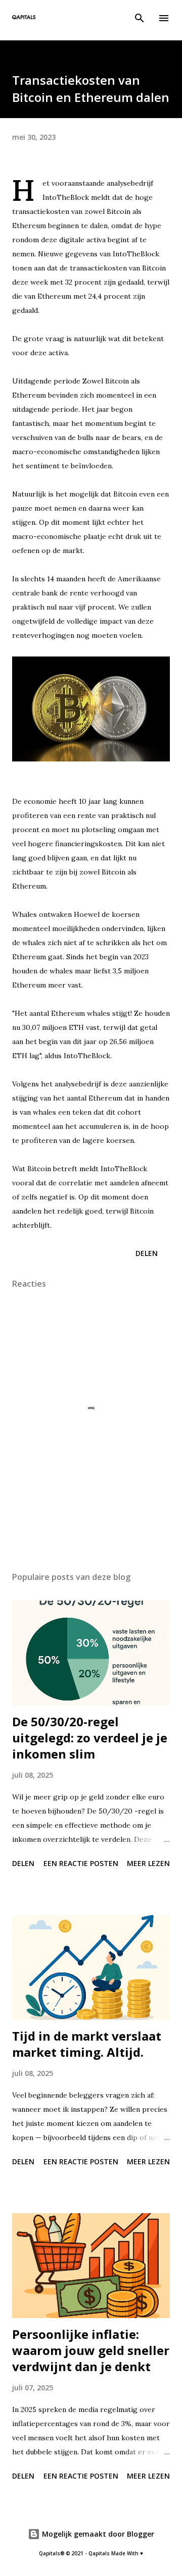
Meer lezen (148, 1863)
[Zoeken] (140, 18)
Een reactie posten (81, 1863)
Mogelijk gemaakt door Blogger (97, 2534)
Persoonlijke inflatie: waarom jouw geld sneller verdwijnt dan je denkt (91, 2350)
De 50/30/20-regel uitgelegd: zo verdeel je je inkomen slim (90, 1738)
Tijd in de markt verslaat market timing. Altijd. (87, 2044)
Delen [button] (147, 1253)
